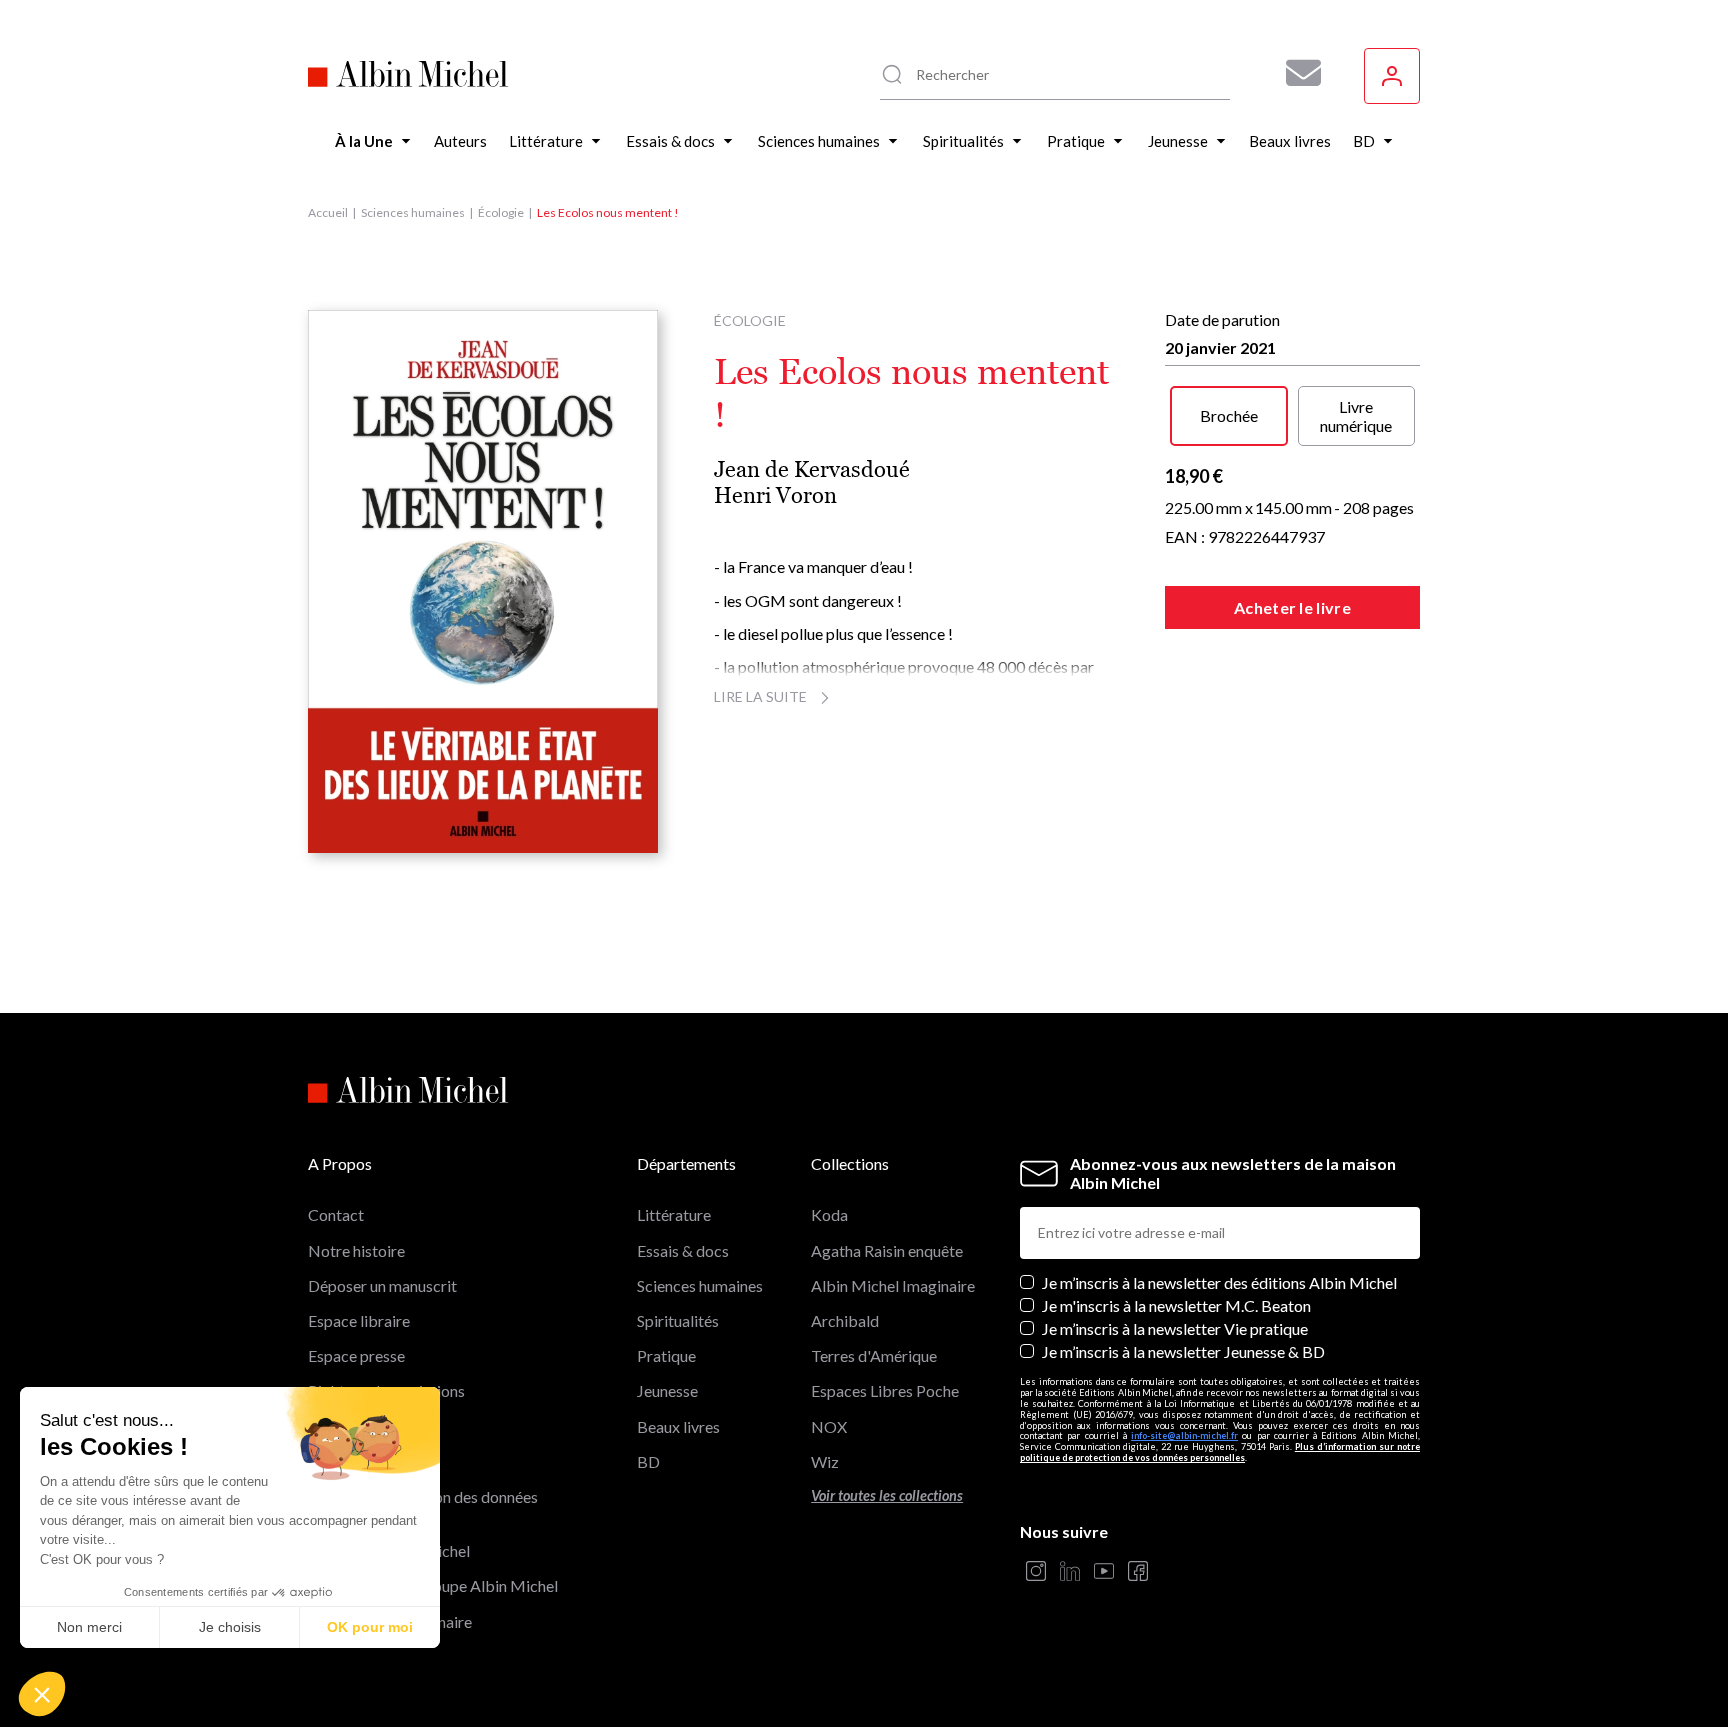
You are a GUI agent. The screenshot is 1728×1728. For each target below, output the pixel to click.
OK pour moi (370, 1627)
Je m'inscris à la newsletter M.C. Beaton (1176, 1305)
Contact (336, 1214)
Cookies (336, 1461)
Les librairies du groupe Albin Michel (433, 1585)
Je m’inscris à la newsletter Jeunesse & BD (1183, 1351)
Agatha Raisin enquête (887, 1250)
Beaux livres (678, 1426)
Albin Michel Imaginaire (390, 1621)
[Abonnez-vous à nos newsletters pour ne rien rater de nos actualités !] (1296, 73)
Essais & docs (683, 1250)
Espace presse (356, 1355)
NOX (829, 1426)
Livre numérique (1356, 416)
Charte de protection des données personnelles (423, 1506)
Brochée (1229, 415)
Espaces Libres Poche (885, 1390)
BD (648, 1461)
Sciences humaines (413, 212)
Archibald (845, 1320)
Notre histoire (356, 1250)
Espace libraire (359, 1320)
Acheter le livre (1292, 607)
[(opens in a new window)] (1036, 1572)
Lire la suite (760, 696)
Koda (829, 1214)
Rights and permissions (386, 1390)
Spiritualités (678, 1320)
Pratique (666, 1355)
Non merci (89, 1627)
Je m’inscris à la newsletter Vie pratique (1175, 1328)
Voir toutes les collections (887, 1495)
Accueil (328, 212)
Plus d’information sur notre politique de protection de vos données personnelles (1220, 1452)
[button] (42, 1694)
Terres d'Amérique (874, 1355)
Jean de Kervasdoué (812, 469)
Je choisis (230, 1627)
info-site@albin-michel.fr (1184, 1435)
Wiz (825, 1461)
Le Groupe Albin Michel (389, 1550)
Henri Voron (775, 495)
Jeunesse (667, 1390)
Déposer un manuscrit (382, 1285)
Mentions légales (366, 1426)
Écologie (501, 212)
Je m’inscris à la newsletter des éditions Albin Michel (1219, 1282)
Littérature (674, 1214)
